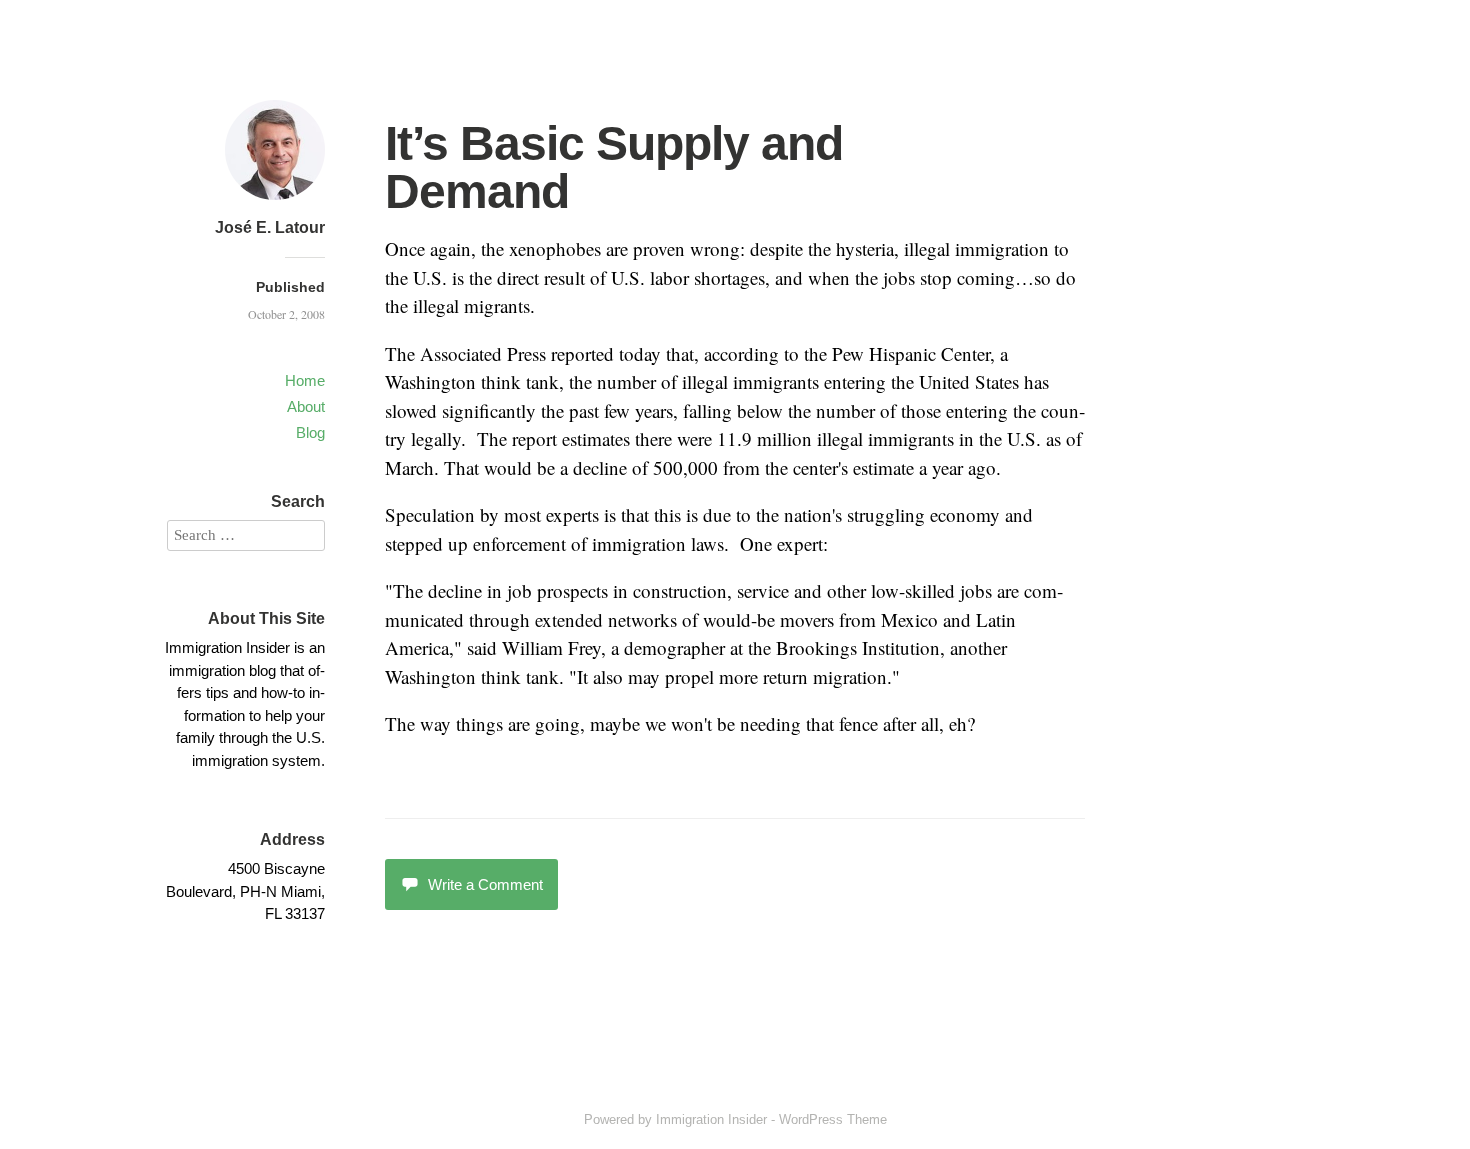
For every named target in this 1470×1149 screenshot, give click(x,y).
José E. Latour (270, 227)
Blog (310, 432)
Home (305, 380)
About (306, 406)
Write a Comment (485, 884)
